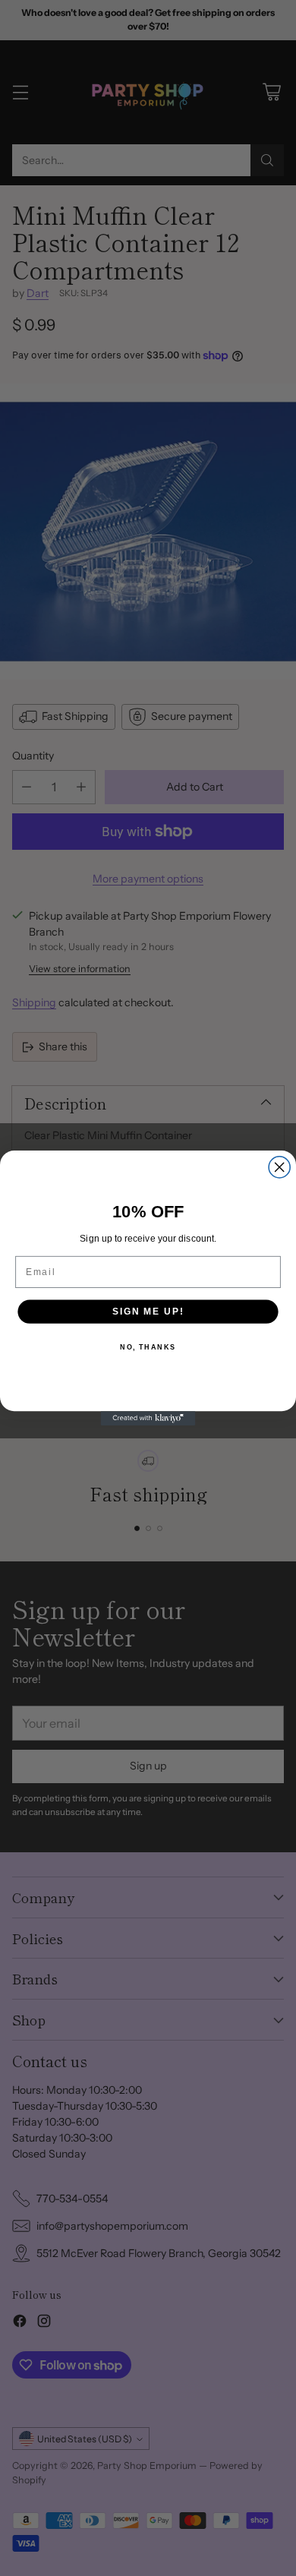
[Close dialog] (279, 1167)
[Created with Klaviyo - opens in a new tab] (148, 1418)
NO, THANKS (148, 1348)
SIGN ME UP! (148, 1311)
